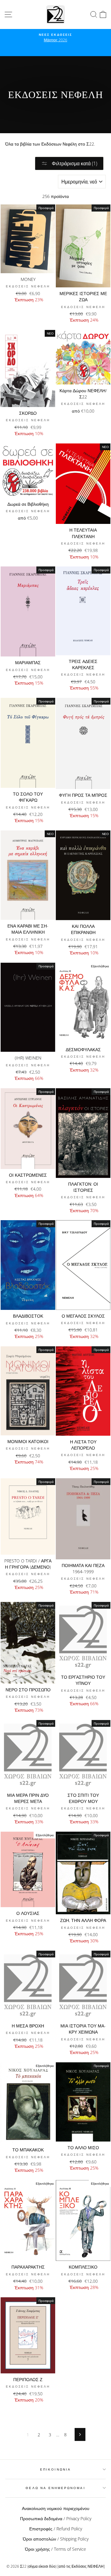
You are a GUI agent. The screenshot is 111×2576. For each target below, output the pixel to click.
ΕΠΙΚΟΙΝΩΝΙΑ (55, 2469)
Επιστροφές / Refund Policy (56, 2529)
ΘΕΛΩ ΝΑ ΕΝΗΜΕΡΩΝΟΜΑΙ (55, 2488)
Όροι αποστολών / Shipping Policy (56, 2539)
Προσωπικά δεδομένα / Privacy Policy (56, 2518)
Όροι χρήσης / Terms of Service (55, 2549)
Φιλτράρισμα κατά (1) (74, 163)
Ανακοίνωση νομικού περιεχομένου (56, 2508)
